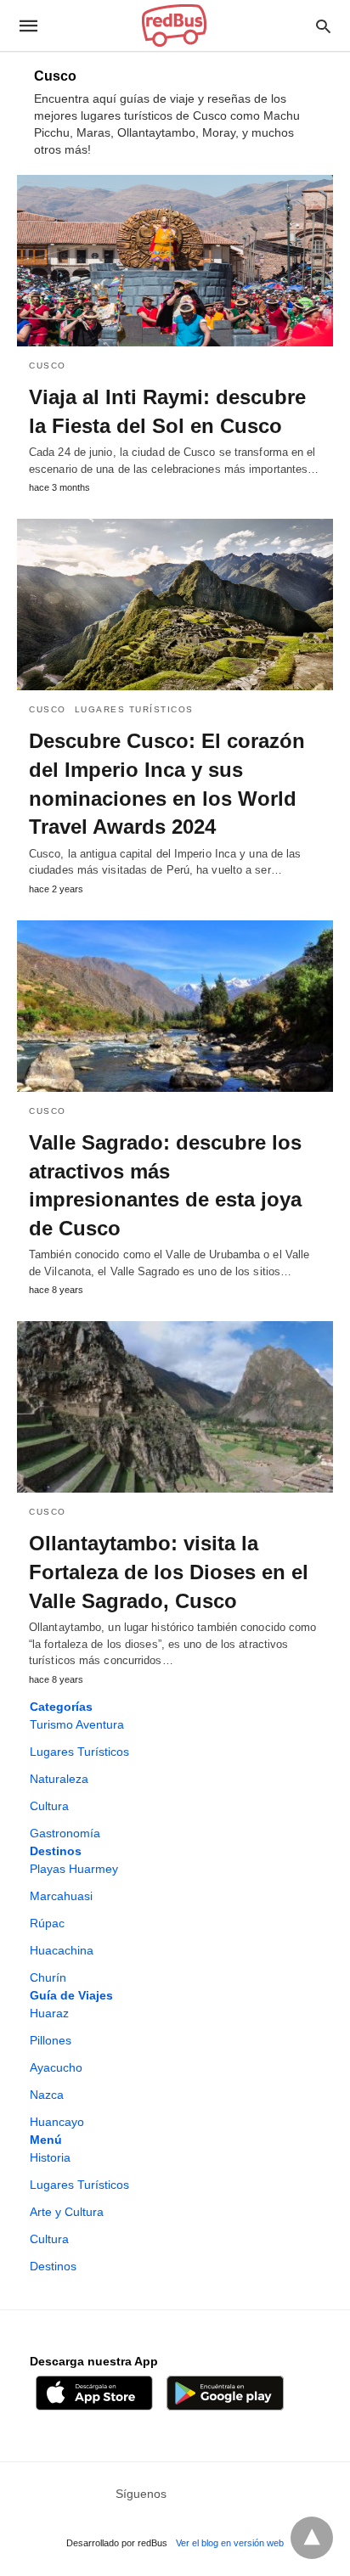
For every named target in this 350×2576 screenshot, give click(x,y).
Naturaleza (59, 1779)
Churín (48, 1977)
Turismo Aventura (77, 1724)
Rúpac (47, 1923)
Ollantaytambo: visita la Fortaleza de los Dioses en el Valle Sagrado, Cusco (169, 1572)
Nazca (47, 2095)
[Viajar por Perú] (174, 25)
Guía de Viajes (71, 1995)
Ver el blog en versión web (230, 2543)
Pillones (51, 2040)
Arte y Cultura (67, 2212)
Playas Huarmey (74, 1869)
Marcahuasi (61, 1896)
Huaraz (49, 2013)
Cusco (48, 366)
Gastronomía (65, 1833)
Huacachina (62, 1950)
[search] (323, 26)
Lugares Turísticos (134, 709)
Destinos (56, 1851)
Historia (50, 2157)
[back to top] (312, 2538)
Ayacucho (56, 2067)
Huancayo (57, 2122)
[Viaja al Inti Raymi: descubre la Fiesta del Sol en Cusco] (175, 261)
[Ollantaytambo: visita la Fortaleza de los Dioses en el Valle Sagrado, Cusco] (175, 1407)
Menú (46, 2140)
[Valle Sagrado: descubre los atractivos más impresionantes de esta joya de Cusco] (175, 1006)
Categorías (61, 1707)
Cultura (49, 1806)
